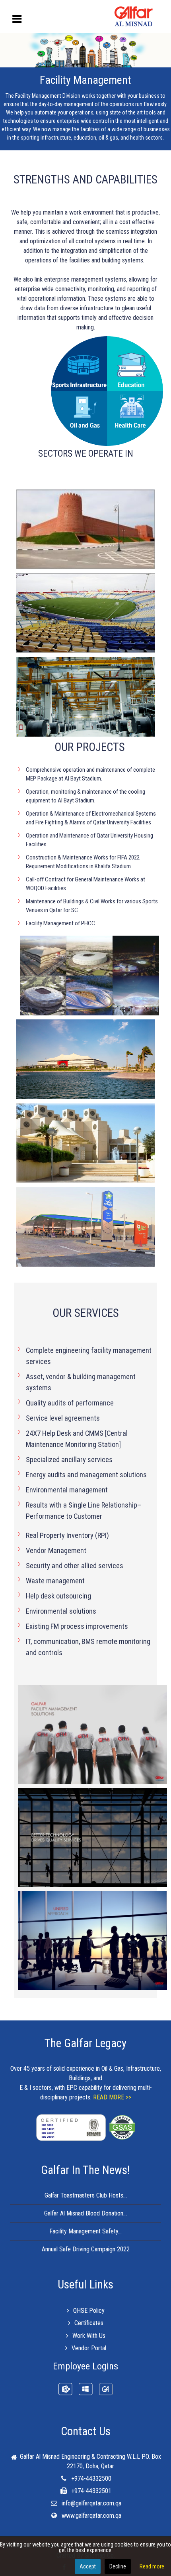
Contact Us (86, 2431)
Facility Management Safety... (85, 2231)
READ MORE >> (112, 2097)
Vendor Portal (89, 2348)
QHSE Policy (89, 2311)
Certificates (89, 2323)
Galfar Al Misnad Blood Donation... (85, 2213)
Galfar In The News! (85, 2170)
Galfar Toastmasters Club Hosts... (86, 2195)
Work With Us (89, 2336)
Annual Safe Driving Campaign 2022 (86, 2249)
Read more (152, 2566)
